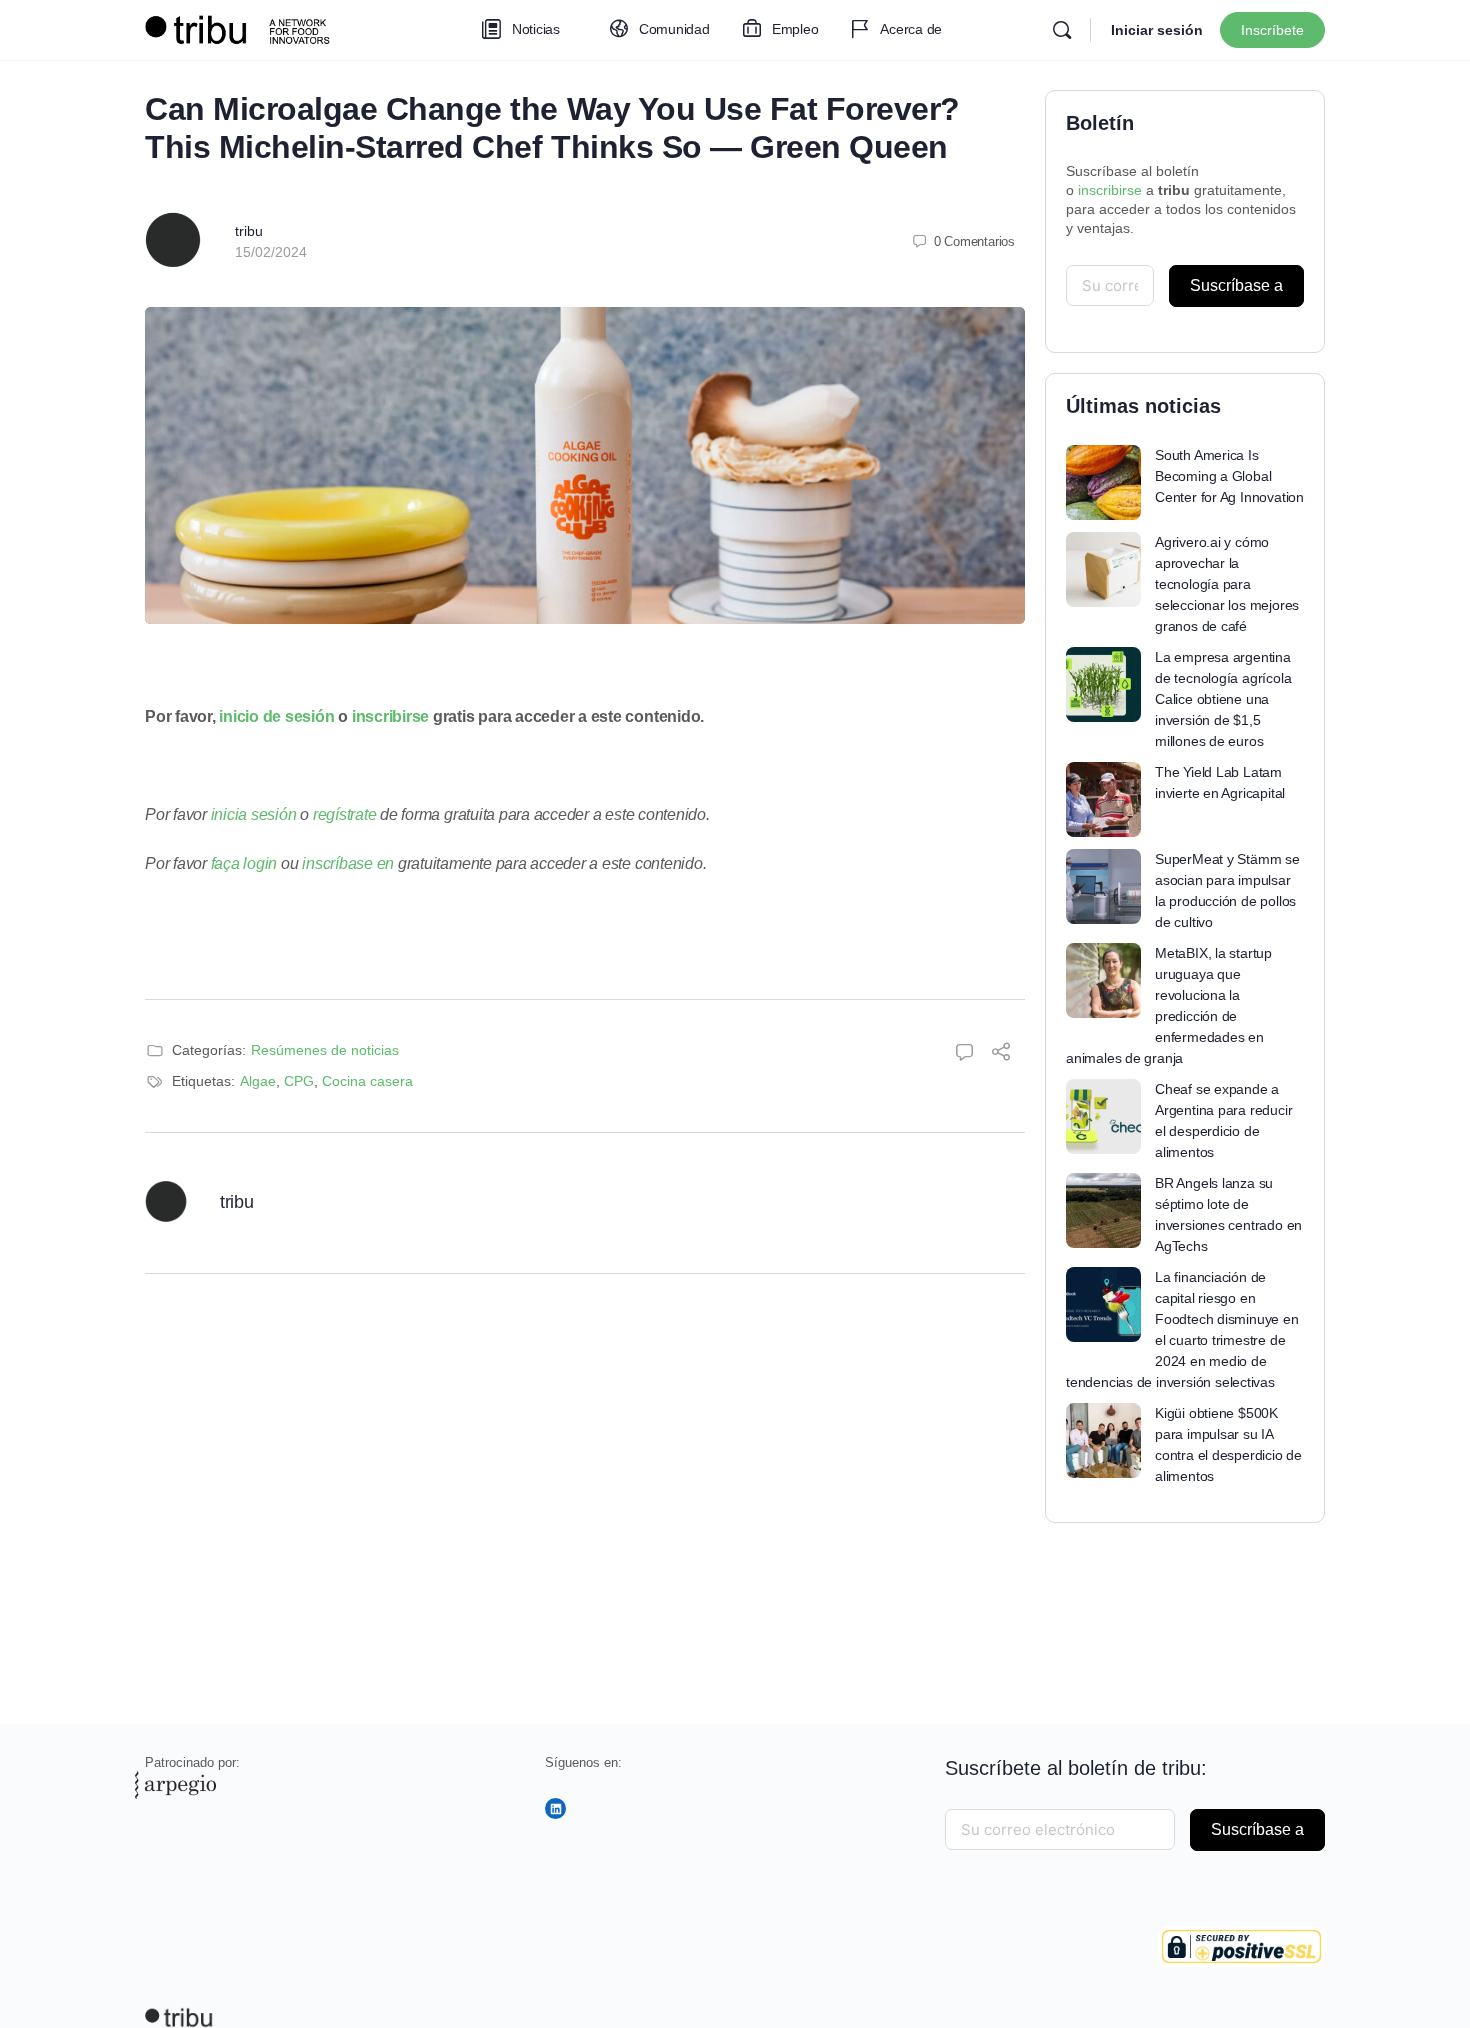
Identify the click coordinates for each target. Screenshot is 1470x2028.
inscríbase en (348, 863)
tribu (249, 231)
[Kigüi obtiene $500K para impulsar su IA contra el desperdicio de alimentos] (1103, 1440)
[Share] (1001, 1054)
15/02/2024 (271, 252)
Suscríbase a (1236, 285)
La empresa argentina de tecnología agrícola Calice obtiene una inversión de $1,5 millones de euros (1223, 699)
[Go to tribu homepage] (245, 27)
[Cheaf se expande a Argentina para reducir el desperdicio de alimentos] (1103, 1116)
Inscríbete (1272, 30)
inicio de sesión (276, 716)
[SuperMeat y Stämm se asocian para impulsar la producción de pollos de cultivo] (1103, 886)
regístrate (345, 814)
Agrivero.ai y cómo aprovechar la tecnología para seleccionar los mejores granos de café (1227, 584)
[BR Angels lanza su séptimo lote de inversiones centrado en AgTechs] (1103, 1210)
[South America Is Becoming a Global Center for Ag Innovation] (1103, 482)
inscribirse (390, 716)
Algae (258, 1081)
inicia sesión (254, 814)
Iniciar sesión (1157, 30)
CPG (299, 1081)
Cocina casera (367, 1081)
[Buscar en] (1062, 30)
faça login (244, 863)
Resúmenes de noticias (325, 1050)
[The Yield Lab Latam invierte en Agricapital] (1103, 799)
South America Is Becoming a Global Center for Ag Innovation (1229, 476)
